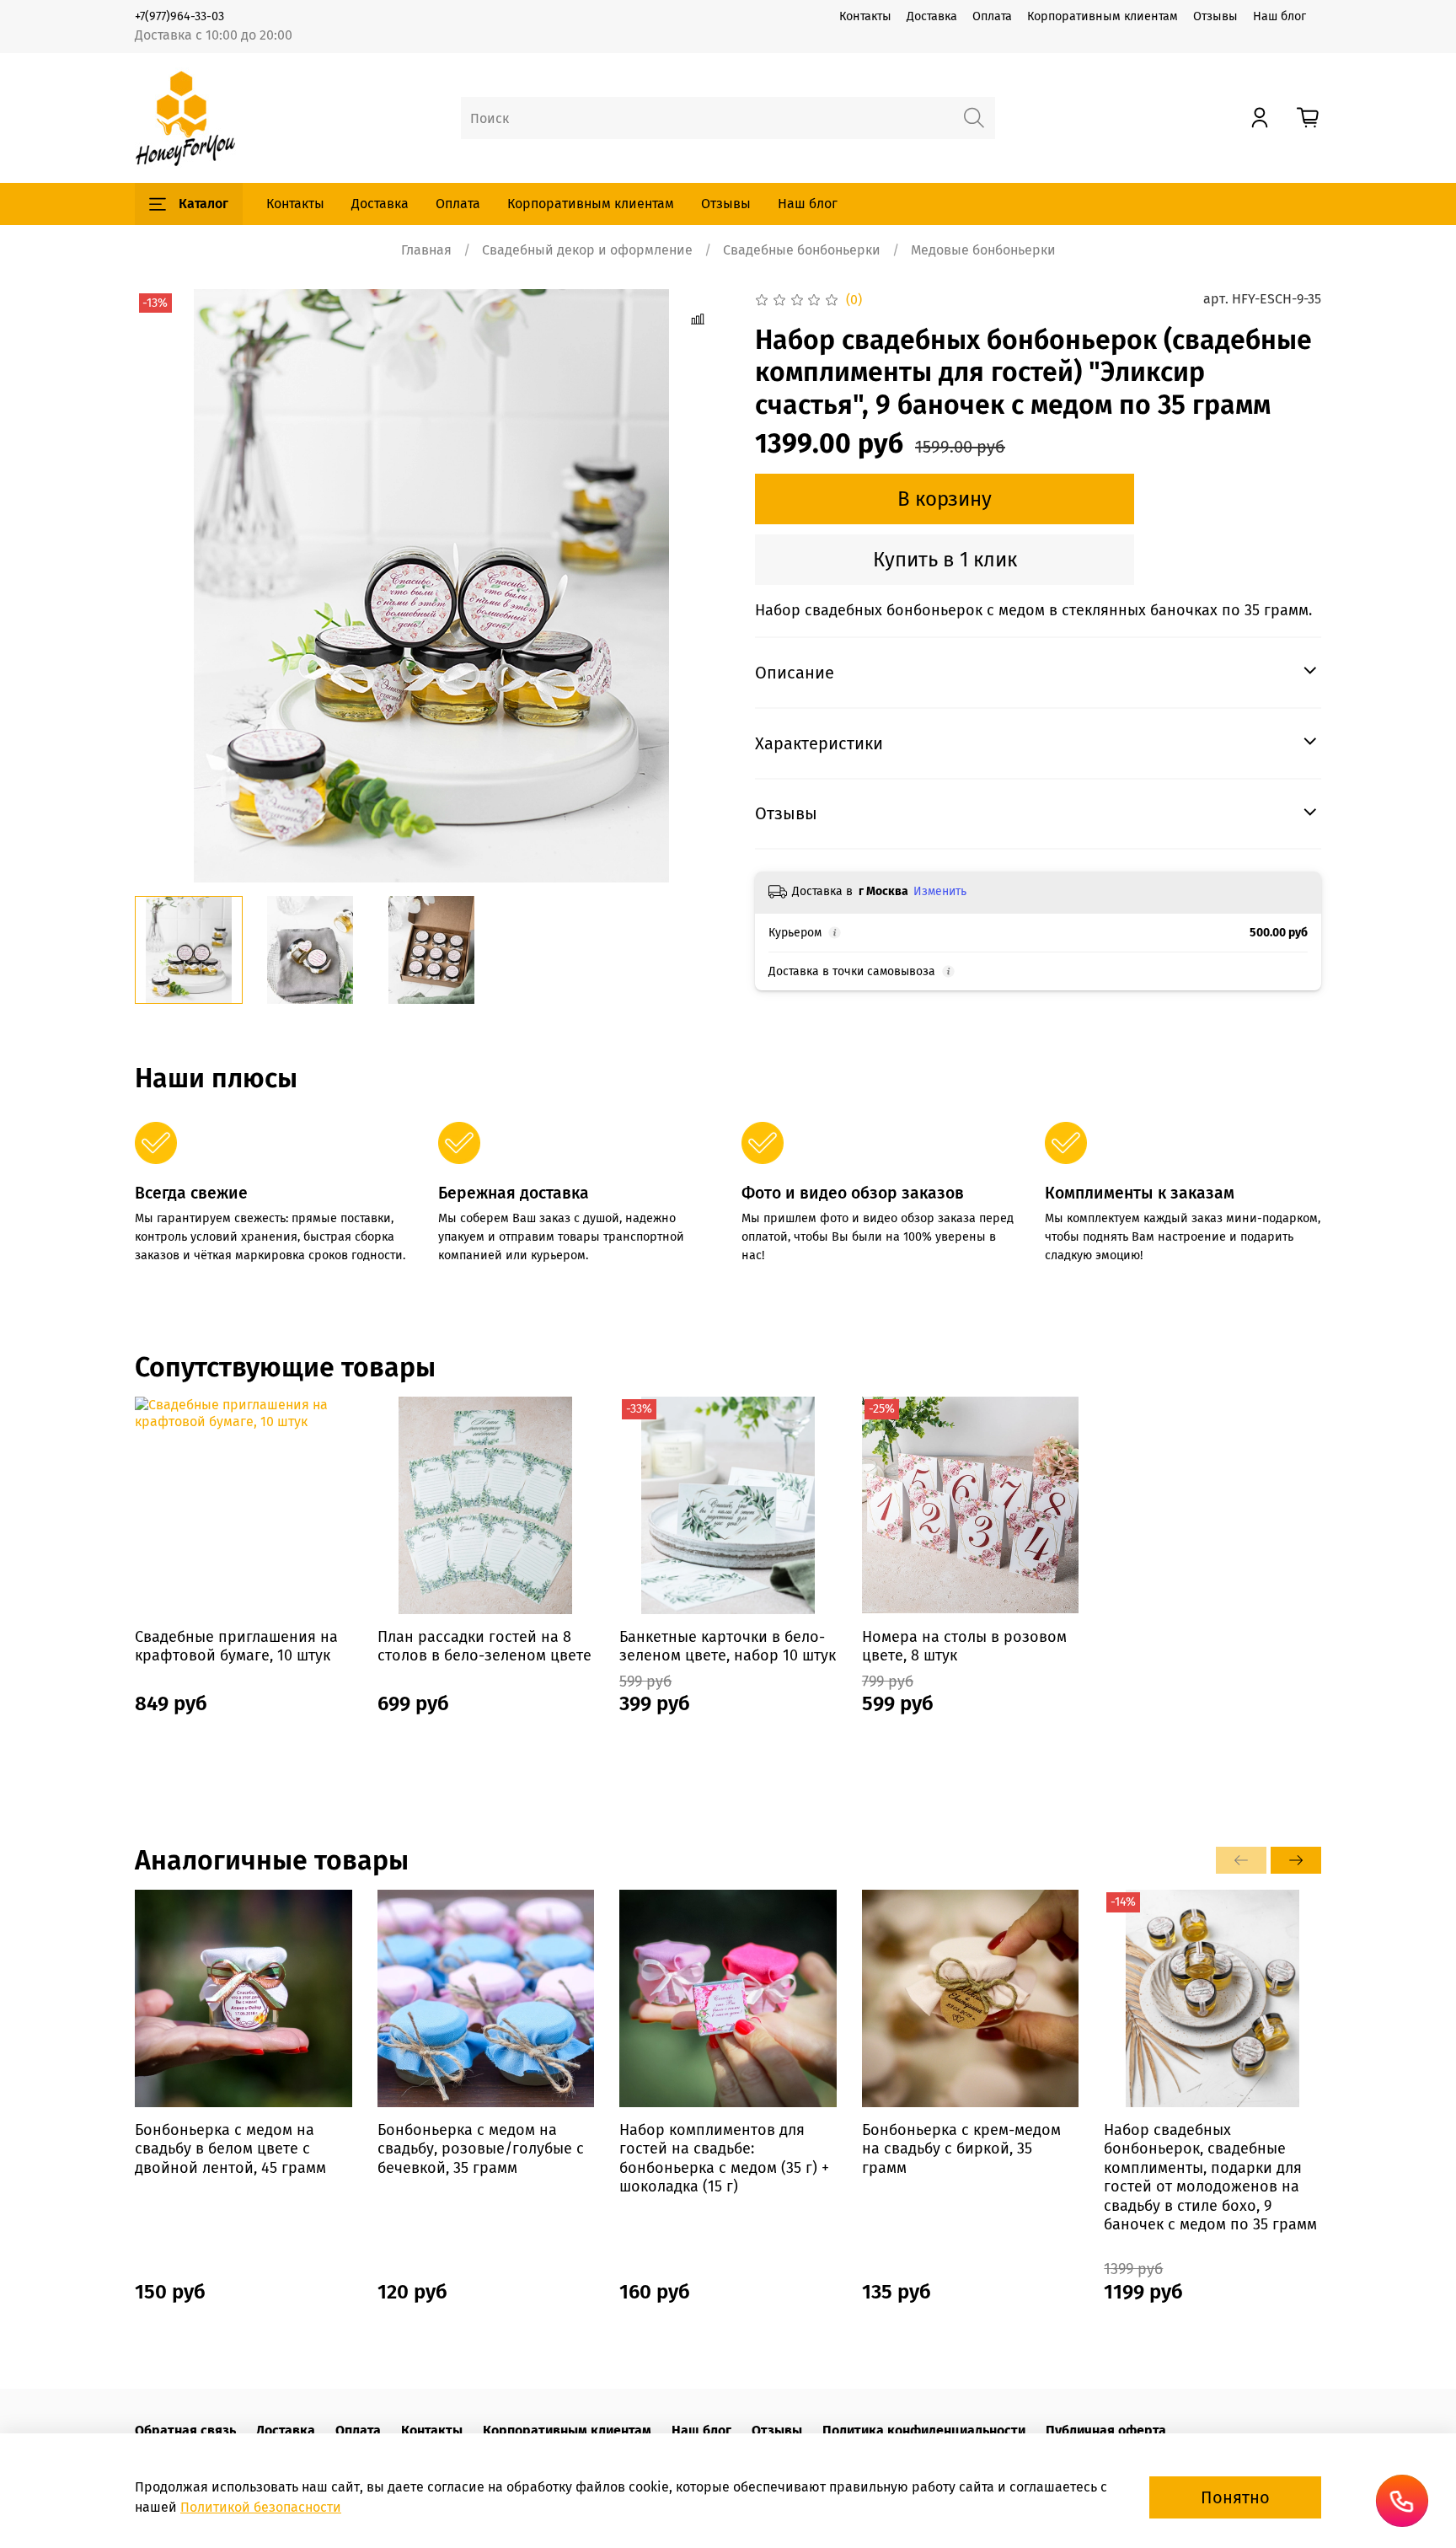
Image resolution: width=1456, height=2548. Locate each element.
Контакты (865, 16)
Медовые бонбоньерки (983, 250)
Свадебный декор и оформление (587, 250)
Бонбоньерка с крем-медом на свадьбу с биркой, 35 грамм (961, 2149)
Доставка (932, 16)
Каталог (203, 204)
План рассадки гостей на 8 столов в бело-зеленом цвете (484, 1647)
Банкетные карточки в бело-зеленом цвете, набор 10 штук (728, 1647)
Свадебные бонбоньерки (802, 250)
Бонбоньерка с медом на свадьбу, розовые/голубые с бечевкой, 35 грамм (481, 2149)
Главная (426, 250)
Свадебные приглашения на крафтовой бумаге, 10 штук (236, 1647)
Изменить (940, 891)
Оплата (992, 16)
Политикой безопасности (261, 2507)
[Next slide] (701, 586)
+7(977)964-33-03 (179, 16)
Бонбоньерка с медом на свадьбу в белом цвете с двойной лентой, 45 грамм (230, 2149)
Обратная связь (185, 2430)
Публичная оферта (1106, 2430)
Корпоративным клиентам (1103, 16)
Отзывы (1215, 16)
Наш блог (1279, 16)
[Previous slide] (162, 586)
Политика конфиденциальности (924, 2430)
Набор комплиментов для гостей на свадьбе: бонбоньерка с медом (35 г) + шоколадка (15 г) (724, 2159)
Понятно (1235, 2497)
